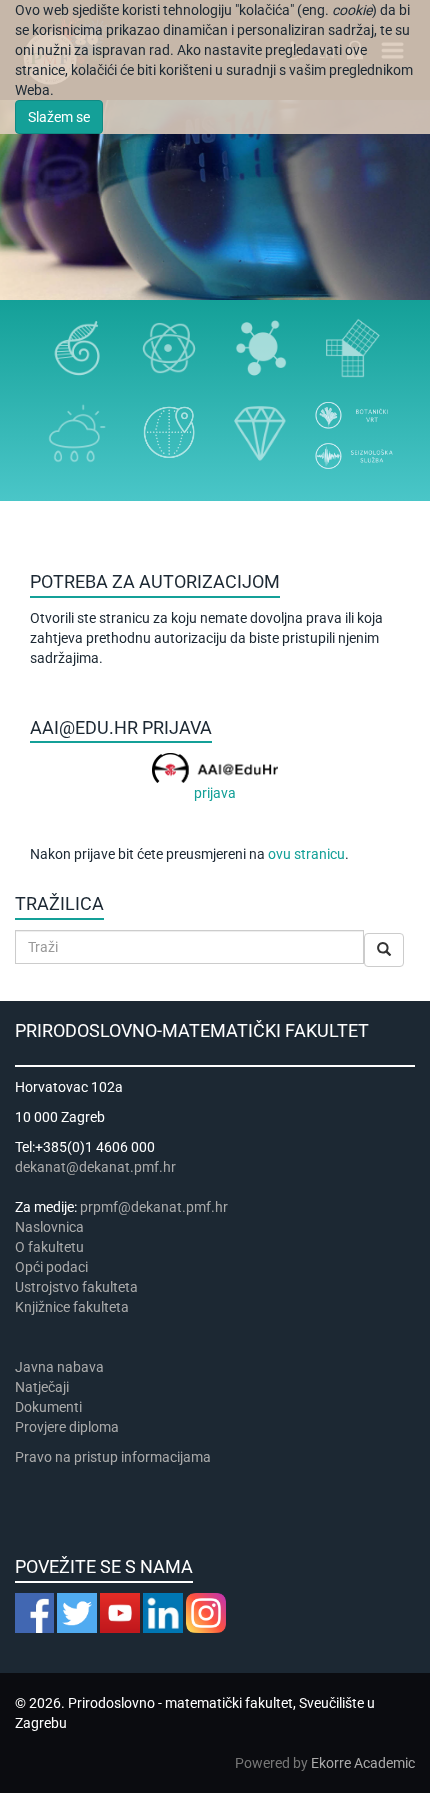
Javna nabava (59, 1367)
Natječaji (42, 1387)
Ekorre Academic (363, 1763)
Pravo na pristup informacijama (116, 1457)
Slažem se (59, 117)
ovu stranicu (306, 854)
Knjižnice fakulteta (72, 1307)
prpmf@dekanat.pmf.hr (154, 1207)
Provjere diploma (67, 1427)
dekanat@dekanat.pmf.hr (95, 1167)
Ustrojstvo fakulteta (76, 1287)
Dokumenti (48, 1407)
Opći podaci (51, 1267)
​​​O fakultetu (49, 1247)
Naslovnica (49, 1227)
